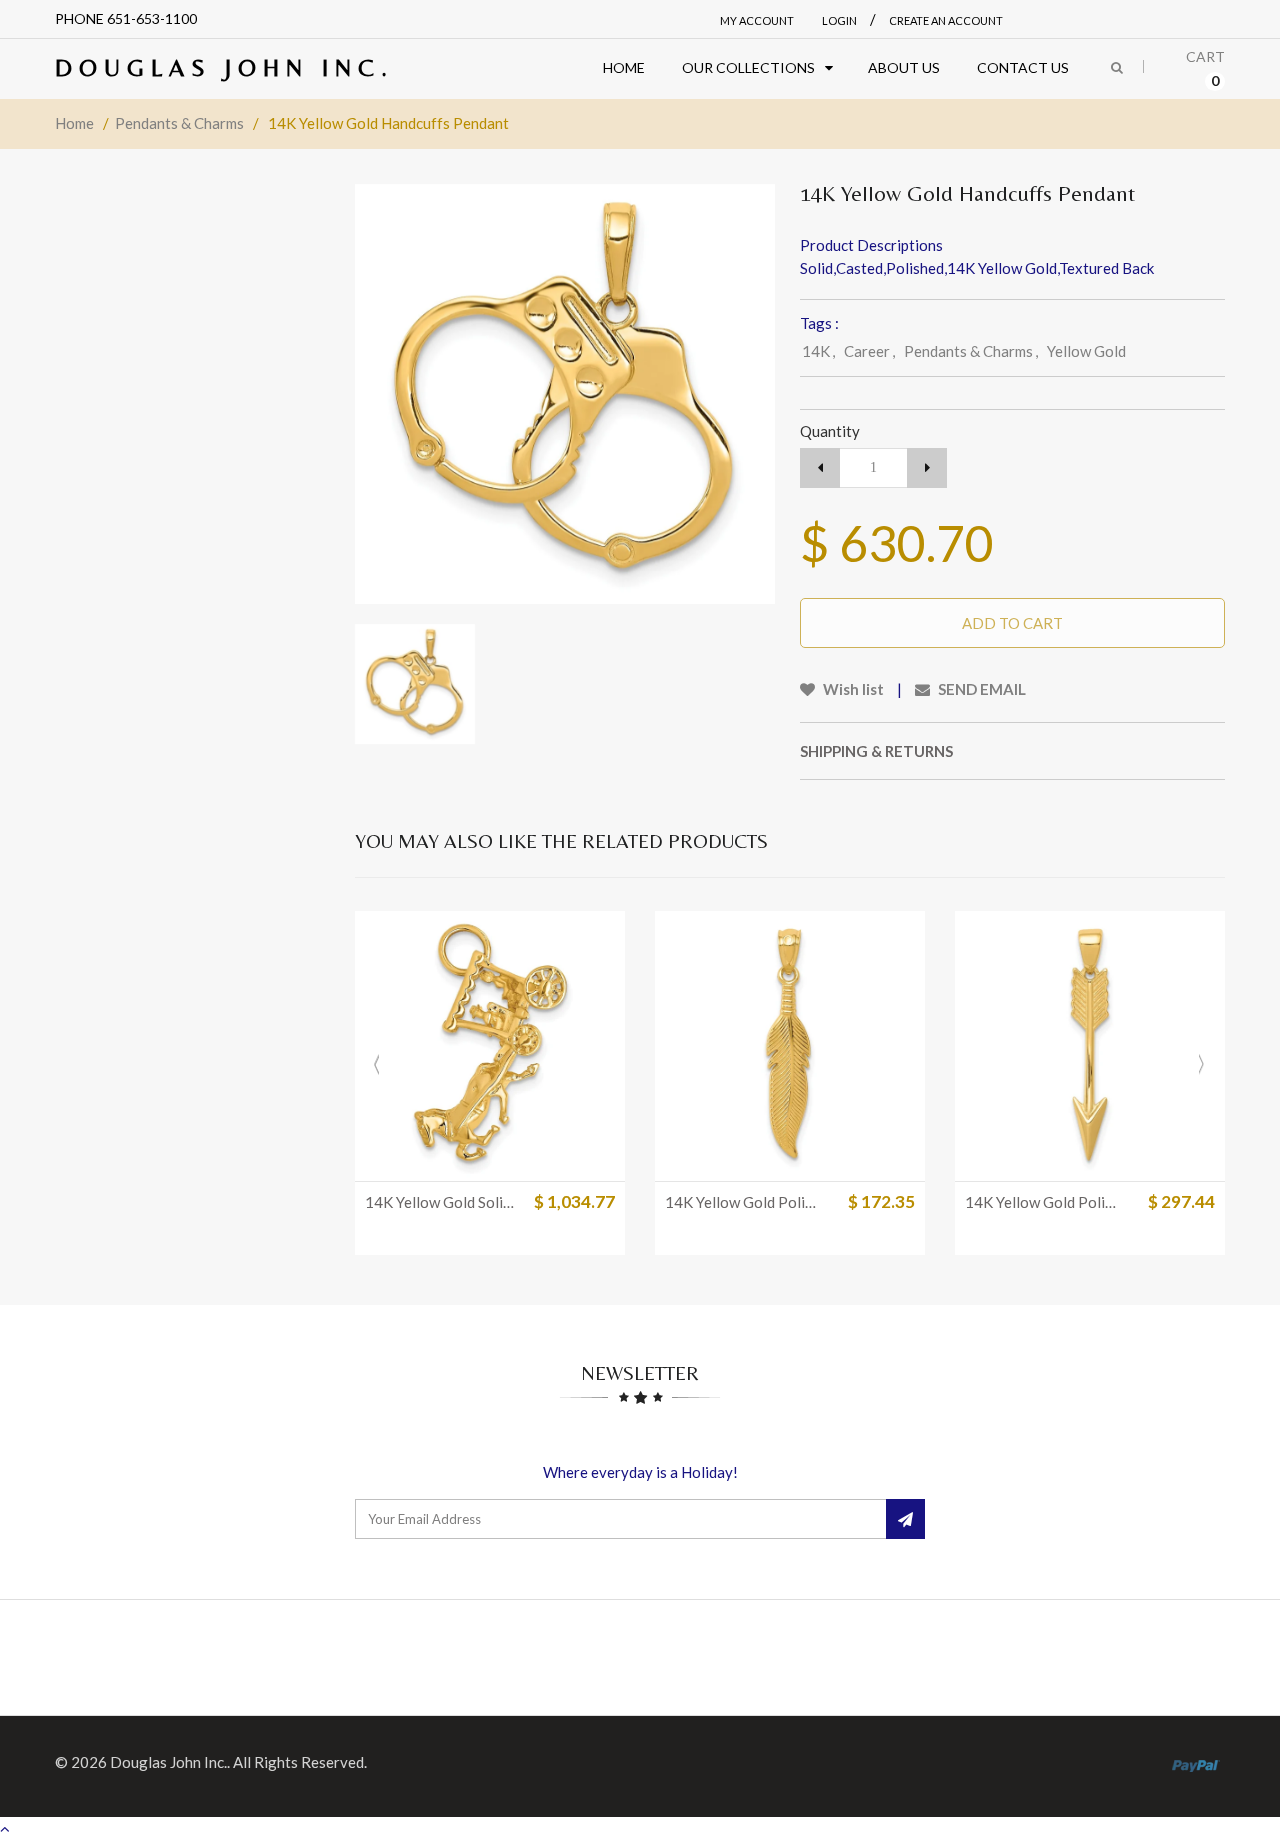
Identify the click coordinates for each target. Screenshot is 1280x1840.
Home (74, 123)
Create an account (946, 20)
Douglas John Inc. (224, 67)
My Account (757, 20)
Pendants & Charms (179, 123)
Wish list (852, 689)
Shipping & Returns (876, 751)
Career (869, 351)
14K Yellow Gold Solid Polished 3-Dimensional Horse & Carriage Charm (443, 1202)
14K (818, 351)
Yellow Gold (1086, 351)
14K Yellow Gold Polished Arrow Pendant (1043, 1202)
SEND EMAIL (980, 689)
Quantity (830, 431)
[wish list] (540, 1156)
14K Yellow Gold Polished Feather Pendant (743, 1202)
